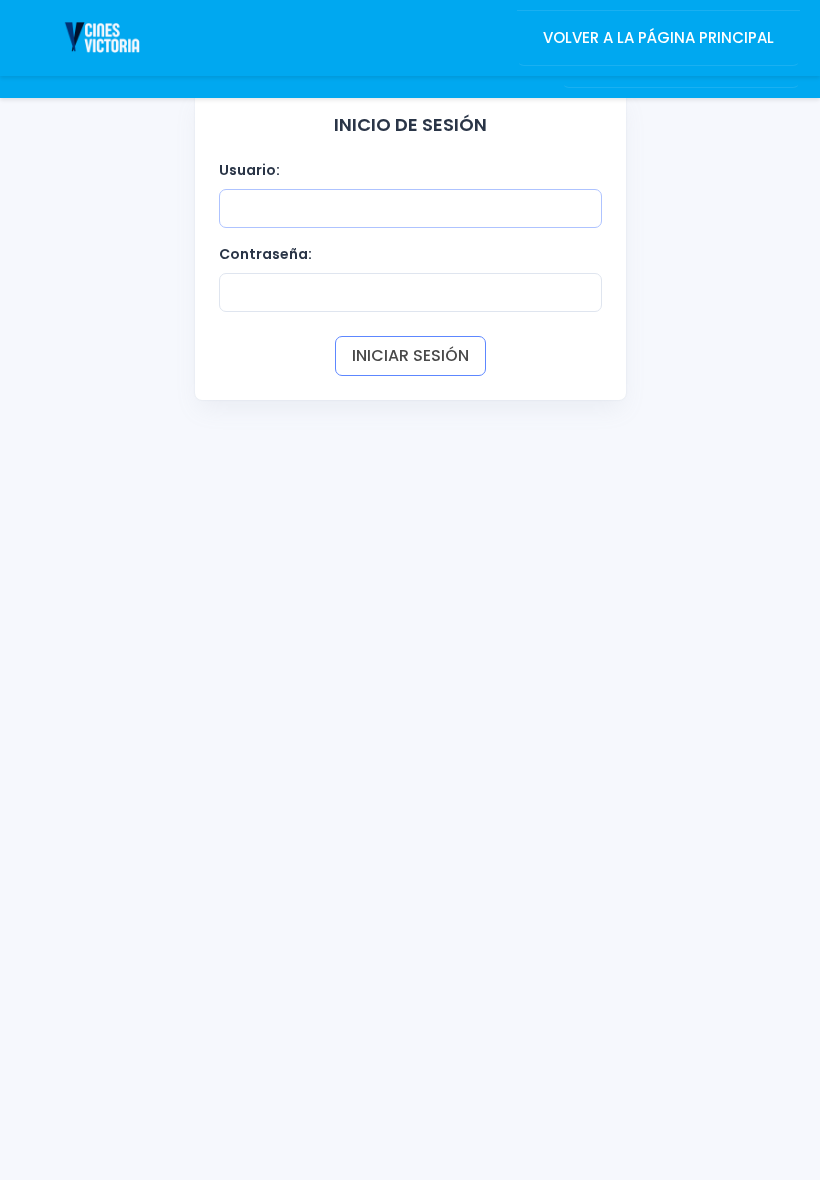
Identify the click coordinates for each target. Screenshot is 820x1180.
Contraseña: (265, 254)
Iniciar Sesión (410, 355)
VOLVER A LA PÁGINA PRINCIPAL (658, 37)
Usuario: (249, 170)
